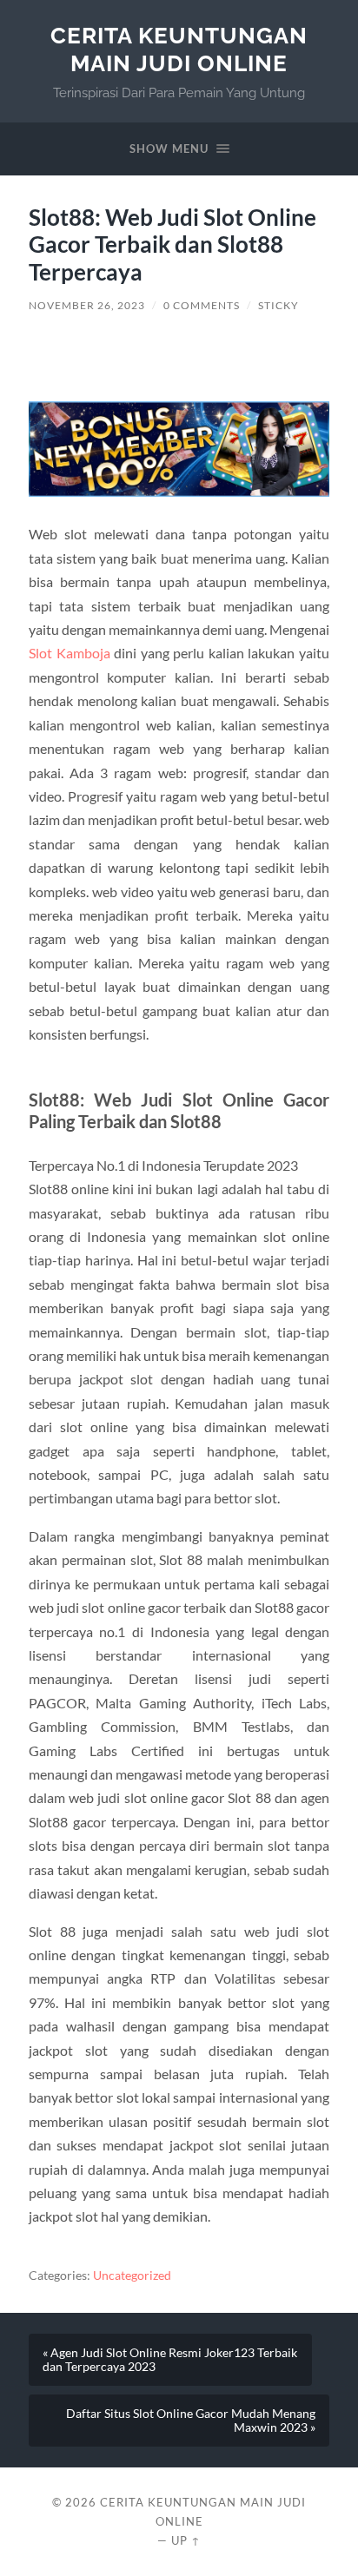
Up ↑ (186, 2540)
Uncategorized (132, 2275)
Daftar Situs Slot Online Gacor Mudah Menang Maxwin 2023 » (191, 2421)
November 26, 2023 (87, 305)
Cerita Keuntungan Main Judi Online (179, 49)
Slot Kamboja (70, 653)
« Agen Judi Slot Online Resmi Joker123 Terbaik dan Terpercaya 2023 (170, 2360)
